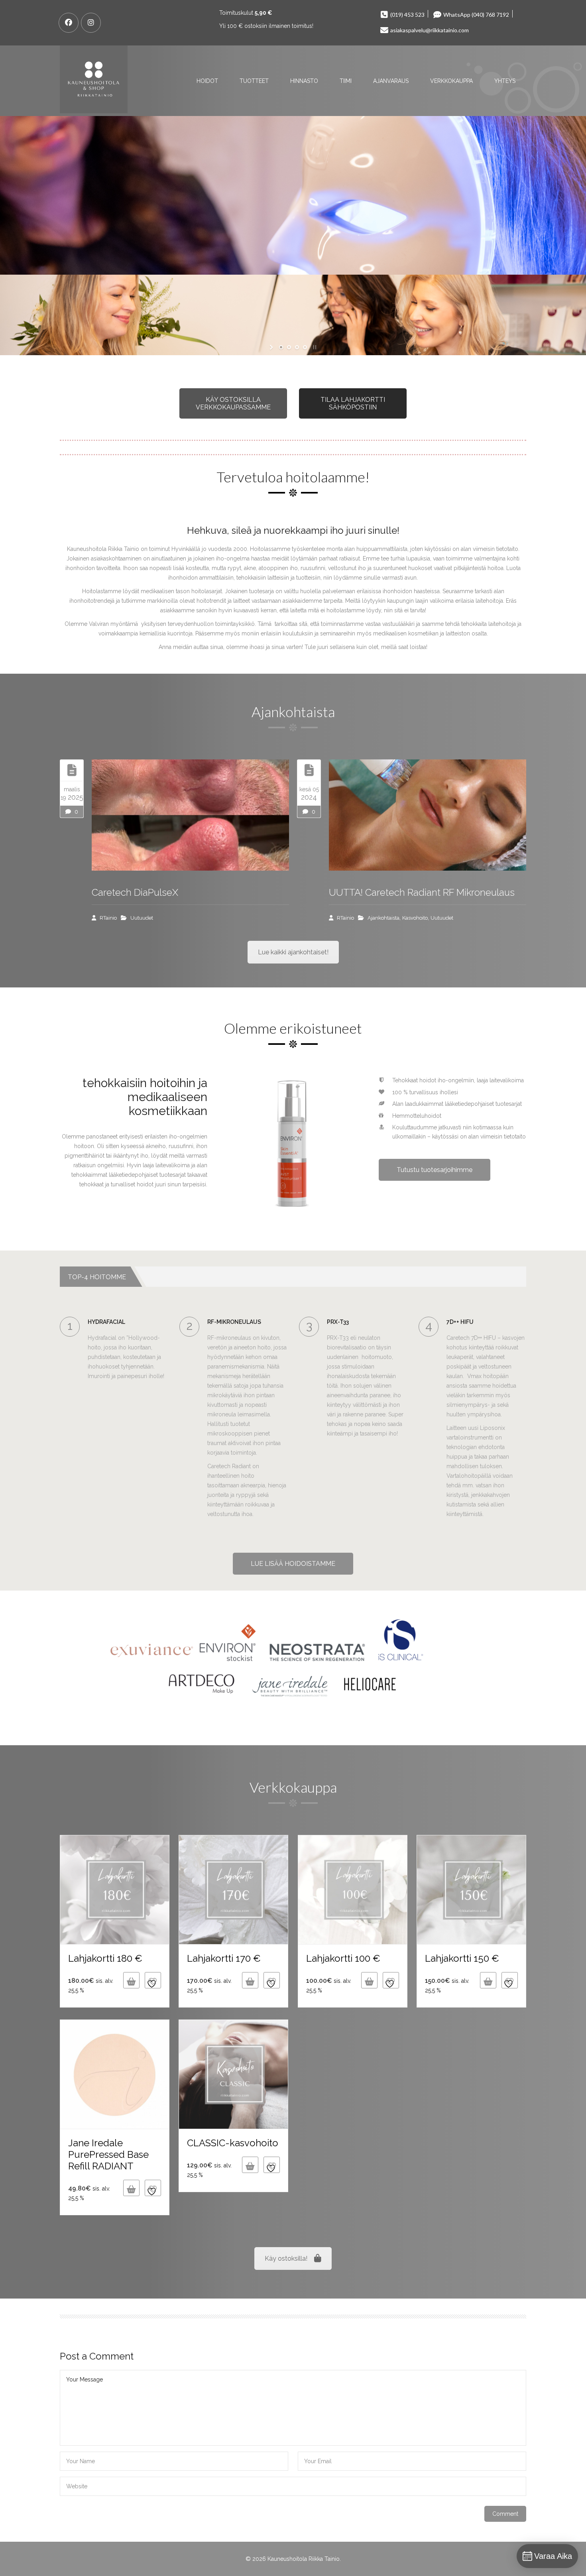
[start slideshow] (272, 347)
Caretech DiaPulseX (135, 892)
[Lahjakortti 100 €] (353, 1890)
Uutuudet (142, 918)
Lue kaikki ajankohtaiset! (293, 952)
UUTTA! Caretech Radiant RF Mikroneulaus (422, 892)
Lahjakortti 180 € (105, 1958)
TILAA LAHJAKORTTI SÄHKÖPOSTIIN (353, 403)
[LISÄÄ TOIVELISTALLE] (153, 1980)
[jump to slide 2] (289, 347)
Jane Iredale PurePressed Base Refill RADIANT (108, 2154)
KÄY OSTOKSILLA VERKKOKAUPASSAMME (233, 403)
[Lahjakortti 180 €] (115, 1890)
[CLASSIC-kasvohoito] (233, 2074)
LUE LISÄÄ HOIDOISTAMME (293, 1564)
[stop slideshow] (314, 347)
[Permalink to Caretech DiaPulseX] (190, 815)
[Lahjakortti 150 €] (471, 1890)
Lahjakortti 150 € (462, 1958)
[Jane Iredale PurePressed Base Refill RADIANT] (115, 2074)
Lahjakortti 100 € (343, 1958)
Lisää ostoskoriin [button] (131, 1980)
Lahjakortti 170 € (224, 1958)
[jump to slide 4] (305, 347)
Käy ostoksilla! (286, 2258)
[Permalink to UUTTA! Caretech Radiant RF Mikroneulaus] (428, 815)
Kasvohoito (415, 918)
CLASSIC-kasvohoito (233, 2143)
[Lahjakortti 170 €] (233, 1890)
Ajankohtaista (383, 918)
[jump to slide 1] (281, 347)
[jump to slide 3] (297, 347)
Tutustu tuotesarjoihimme (435, 1170)
